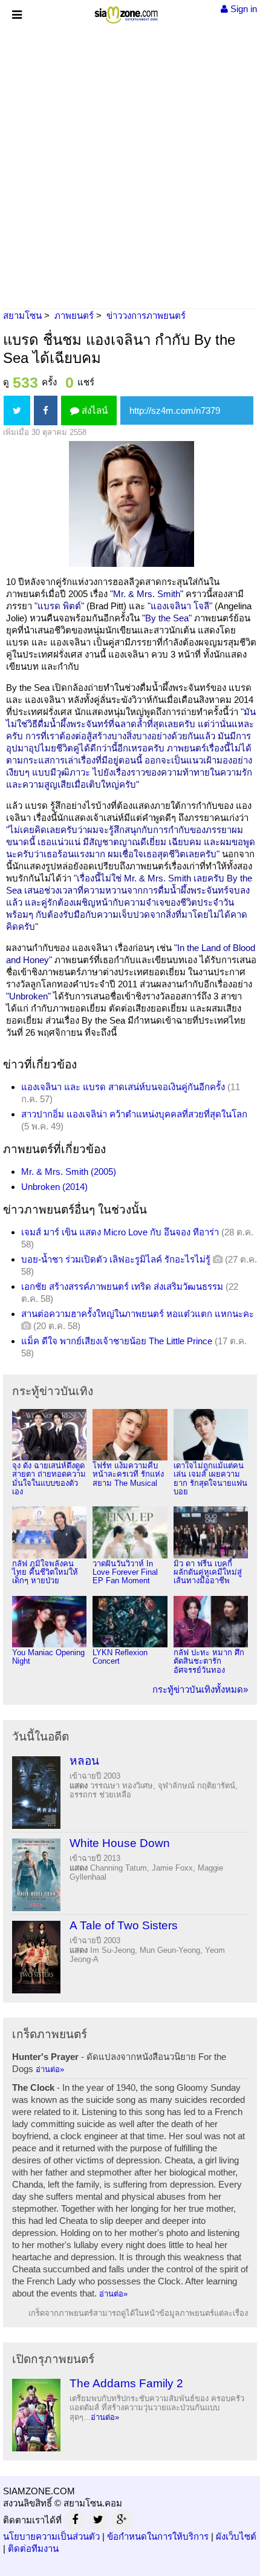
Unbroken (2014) (54, 1187)
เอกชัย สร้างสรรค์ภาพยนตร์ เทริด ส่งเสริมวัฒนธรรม (122, 1286)
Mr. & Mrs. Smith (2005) (69, 1172)
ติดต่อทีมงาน (33, 2548)
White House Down (120, 1843)
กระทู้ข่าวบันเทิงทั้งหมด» (200, 1689)
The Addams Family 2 (126, 2383)
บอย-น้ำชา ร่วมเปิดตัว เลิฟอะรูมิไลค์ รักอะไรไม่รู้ (116, 1259)
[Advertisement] (130, 163)
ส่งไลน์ (93, 410)
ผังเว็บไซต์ (236, 2536)
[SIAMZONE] (126, 12)
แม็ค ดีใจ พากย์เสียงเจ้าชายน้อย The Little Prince (117, 1341)
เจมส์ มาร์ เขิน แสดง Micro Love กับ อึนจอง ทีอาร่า (120, 1232)
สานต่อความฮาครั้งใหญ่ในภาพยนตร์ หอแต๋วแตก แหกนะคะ (138, 1314)
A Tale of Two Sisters (124, 1925)
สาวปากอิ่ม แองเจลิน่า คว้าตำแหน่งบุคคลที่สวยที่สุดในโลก (134, 1114)
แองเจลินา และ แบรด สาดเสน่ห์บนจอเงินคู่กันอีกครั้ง (123, 1087)
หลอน (84, 1761)
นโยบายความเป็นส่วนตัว (51, 2536)
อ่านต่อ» (50, 2069)
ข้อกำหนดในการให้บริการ (158, 2536)
